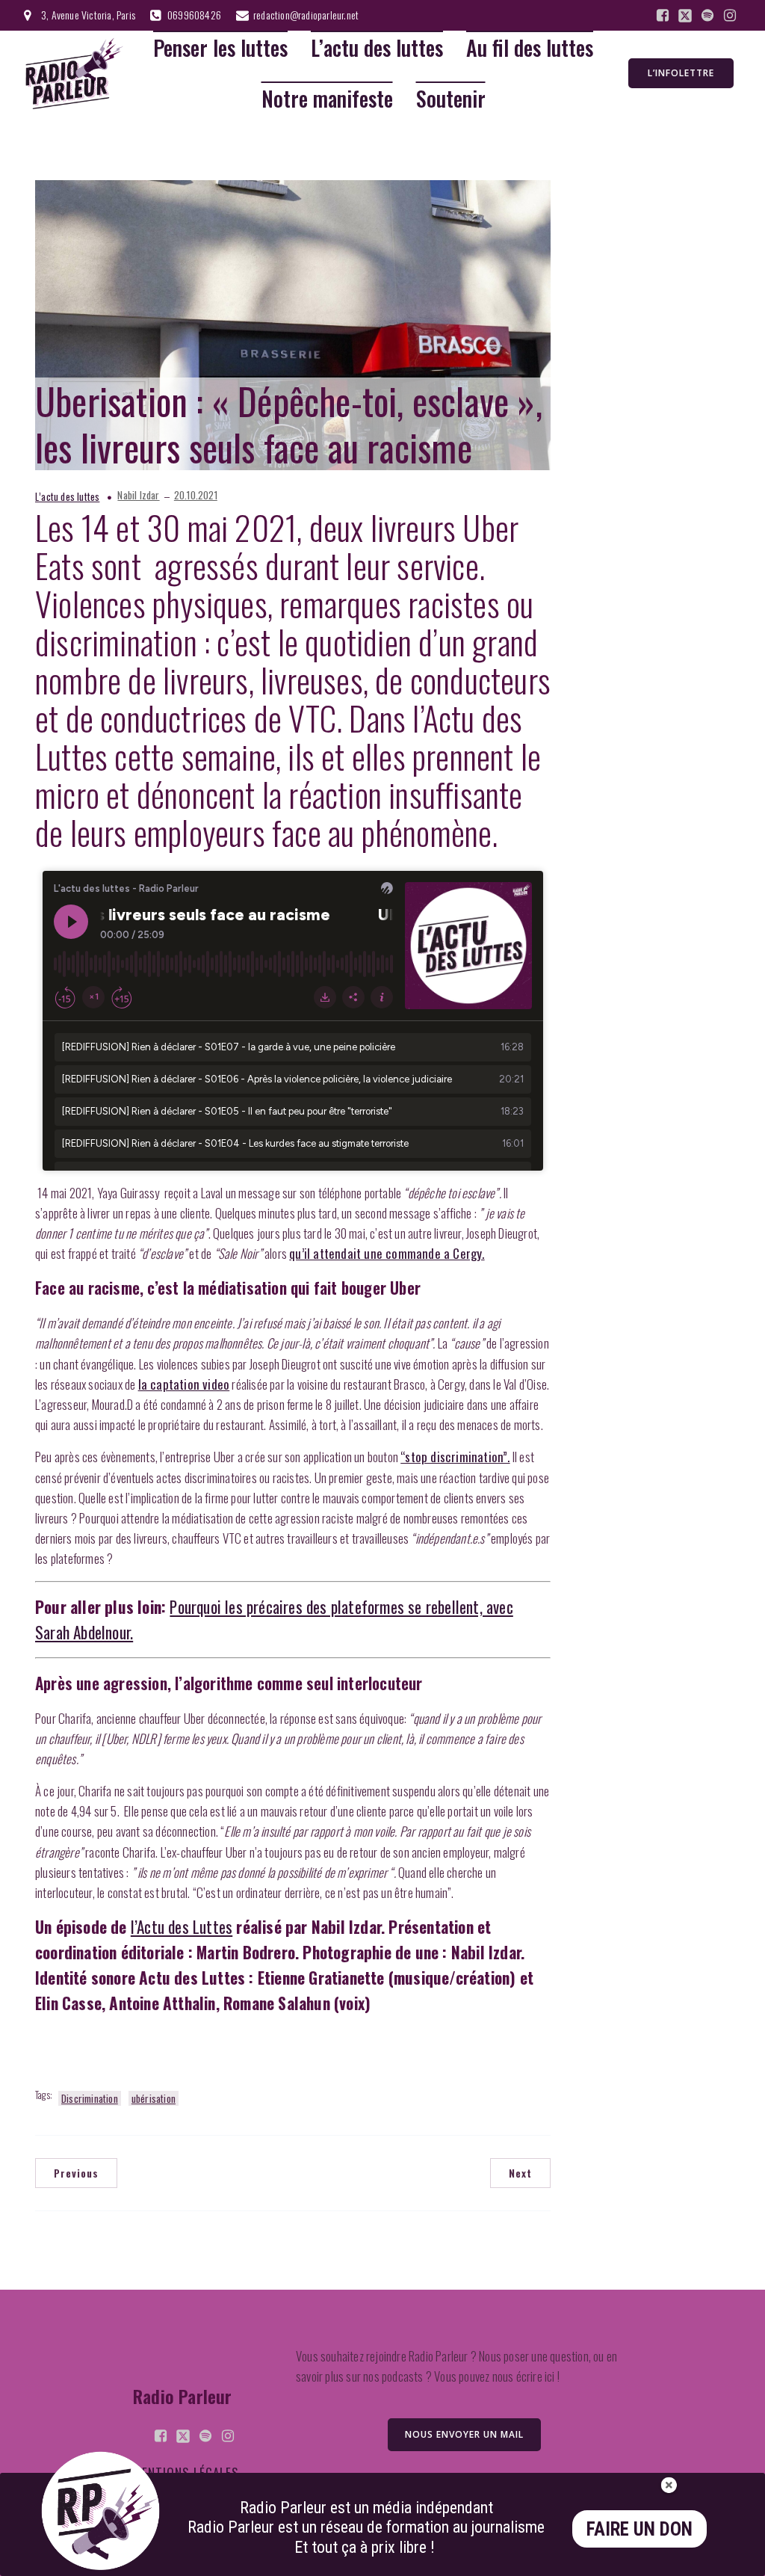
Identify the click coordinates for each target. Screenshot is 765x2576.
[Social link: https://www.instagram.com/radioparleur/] (730, 16)
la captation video (184, 1384)
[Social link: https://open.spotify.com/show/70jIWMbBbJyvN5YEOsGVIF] (707, 16)
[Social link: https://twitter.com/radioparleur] (685, 16)
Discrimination (90, 2098)
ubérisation (154, 2098)
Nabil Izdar (138, 495)
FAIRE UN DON (639, 2529)
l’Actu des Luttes (182, 1927)
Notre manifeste (327, 99)
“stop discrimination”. (455, 1457)
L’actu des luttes (377, 48)
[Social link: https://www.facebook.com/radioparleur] (663, 16)
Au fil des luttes (530, 48)
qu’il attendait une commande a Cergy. (387, 1253)
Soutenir (451, 99)
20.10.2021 (196, 495)
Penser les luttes (220, 48)
